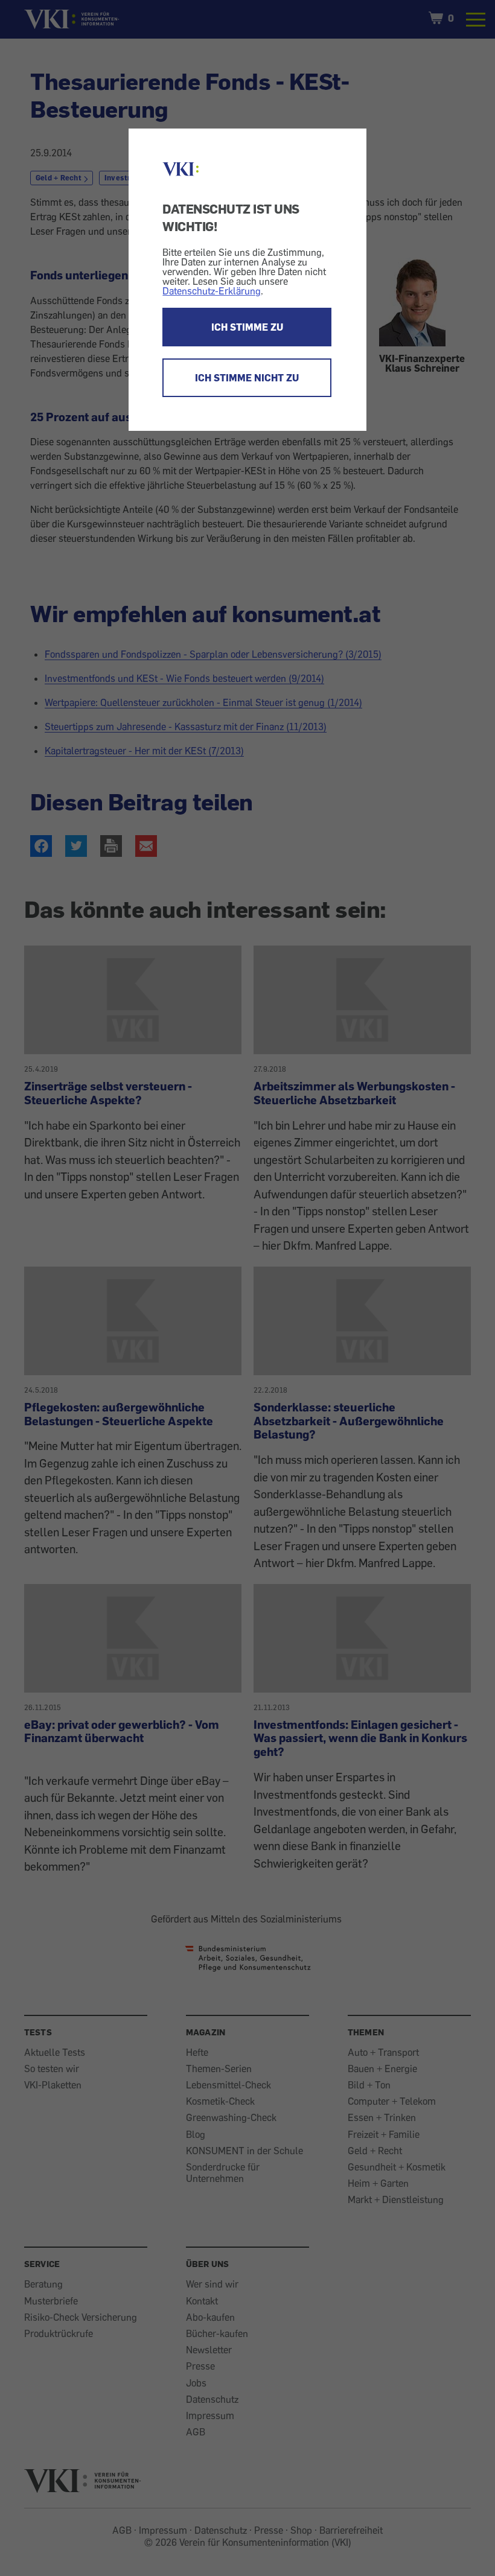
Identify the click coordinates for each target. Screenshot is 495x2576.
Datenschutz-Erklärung (212, 291)
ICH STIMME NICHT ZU (247, 378)
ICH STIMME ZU (247, 327)
